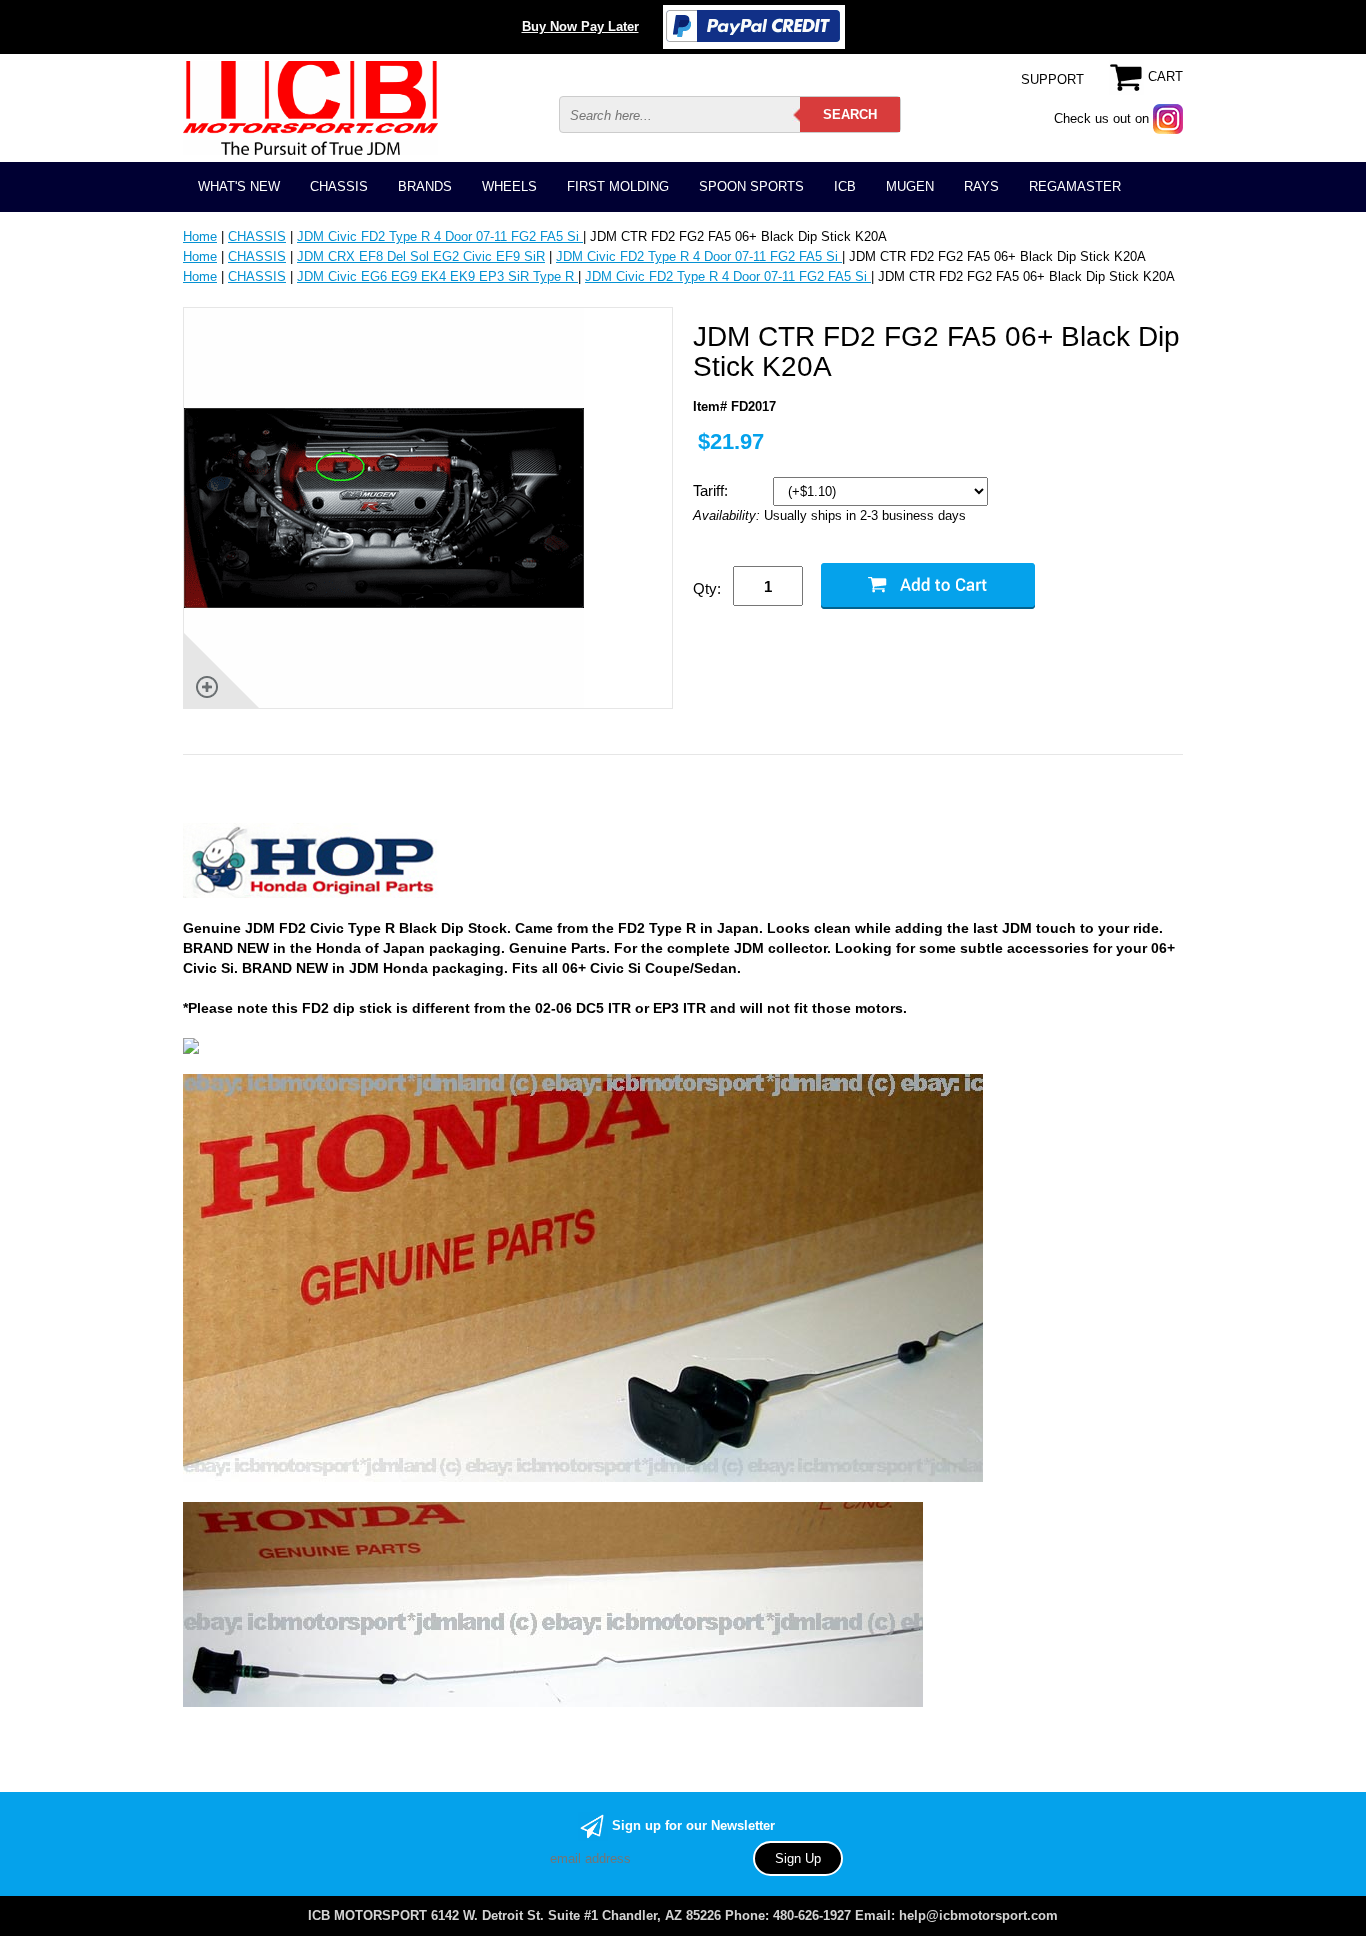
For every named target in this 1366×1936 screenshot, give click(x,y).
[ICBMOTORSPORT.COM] (310, 107)
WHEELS (509, 186)
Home (200, 236)
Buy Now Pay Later (580, 26)
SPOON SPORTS (751, 186)
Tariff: (712, 490)
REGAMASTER (1075, 186)
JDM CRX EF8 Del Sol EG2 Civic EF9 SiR (421, 256)
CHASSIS (339, 186)
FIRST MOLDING (618, 186)
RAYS (981, 186)
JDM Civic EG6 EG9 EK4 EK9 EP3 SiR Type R (437, 276)
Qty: (707, 588)
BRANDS (425, 186)
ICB (845, 186)
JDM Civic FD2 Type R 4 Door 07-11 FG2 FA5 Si (440, 236)
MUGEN (910, 186)
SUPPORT (1052, 79)
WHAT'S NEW (239, 186)
